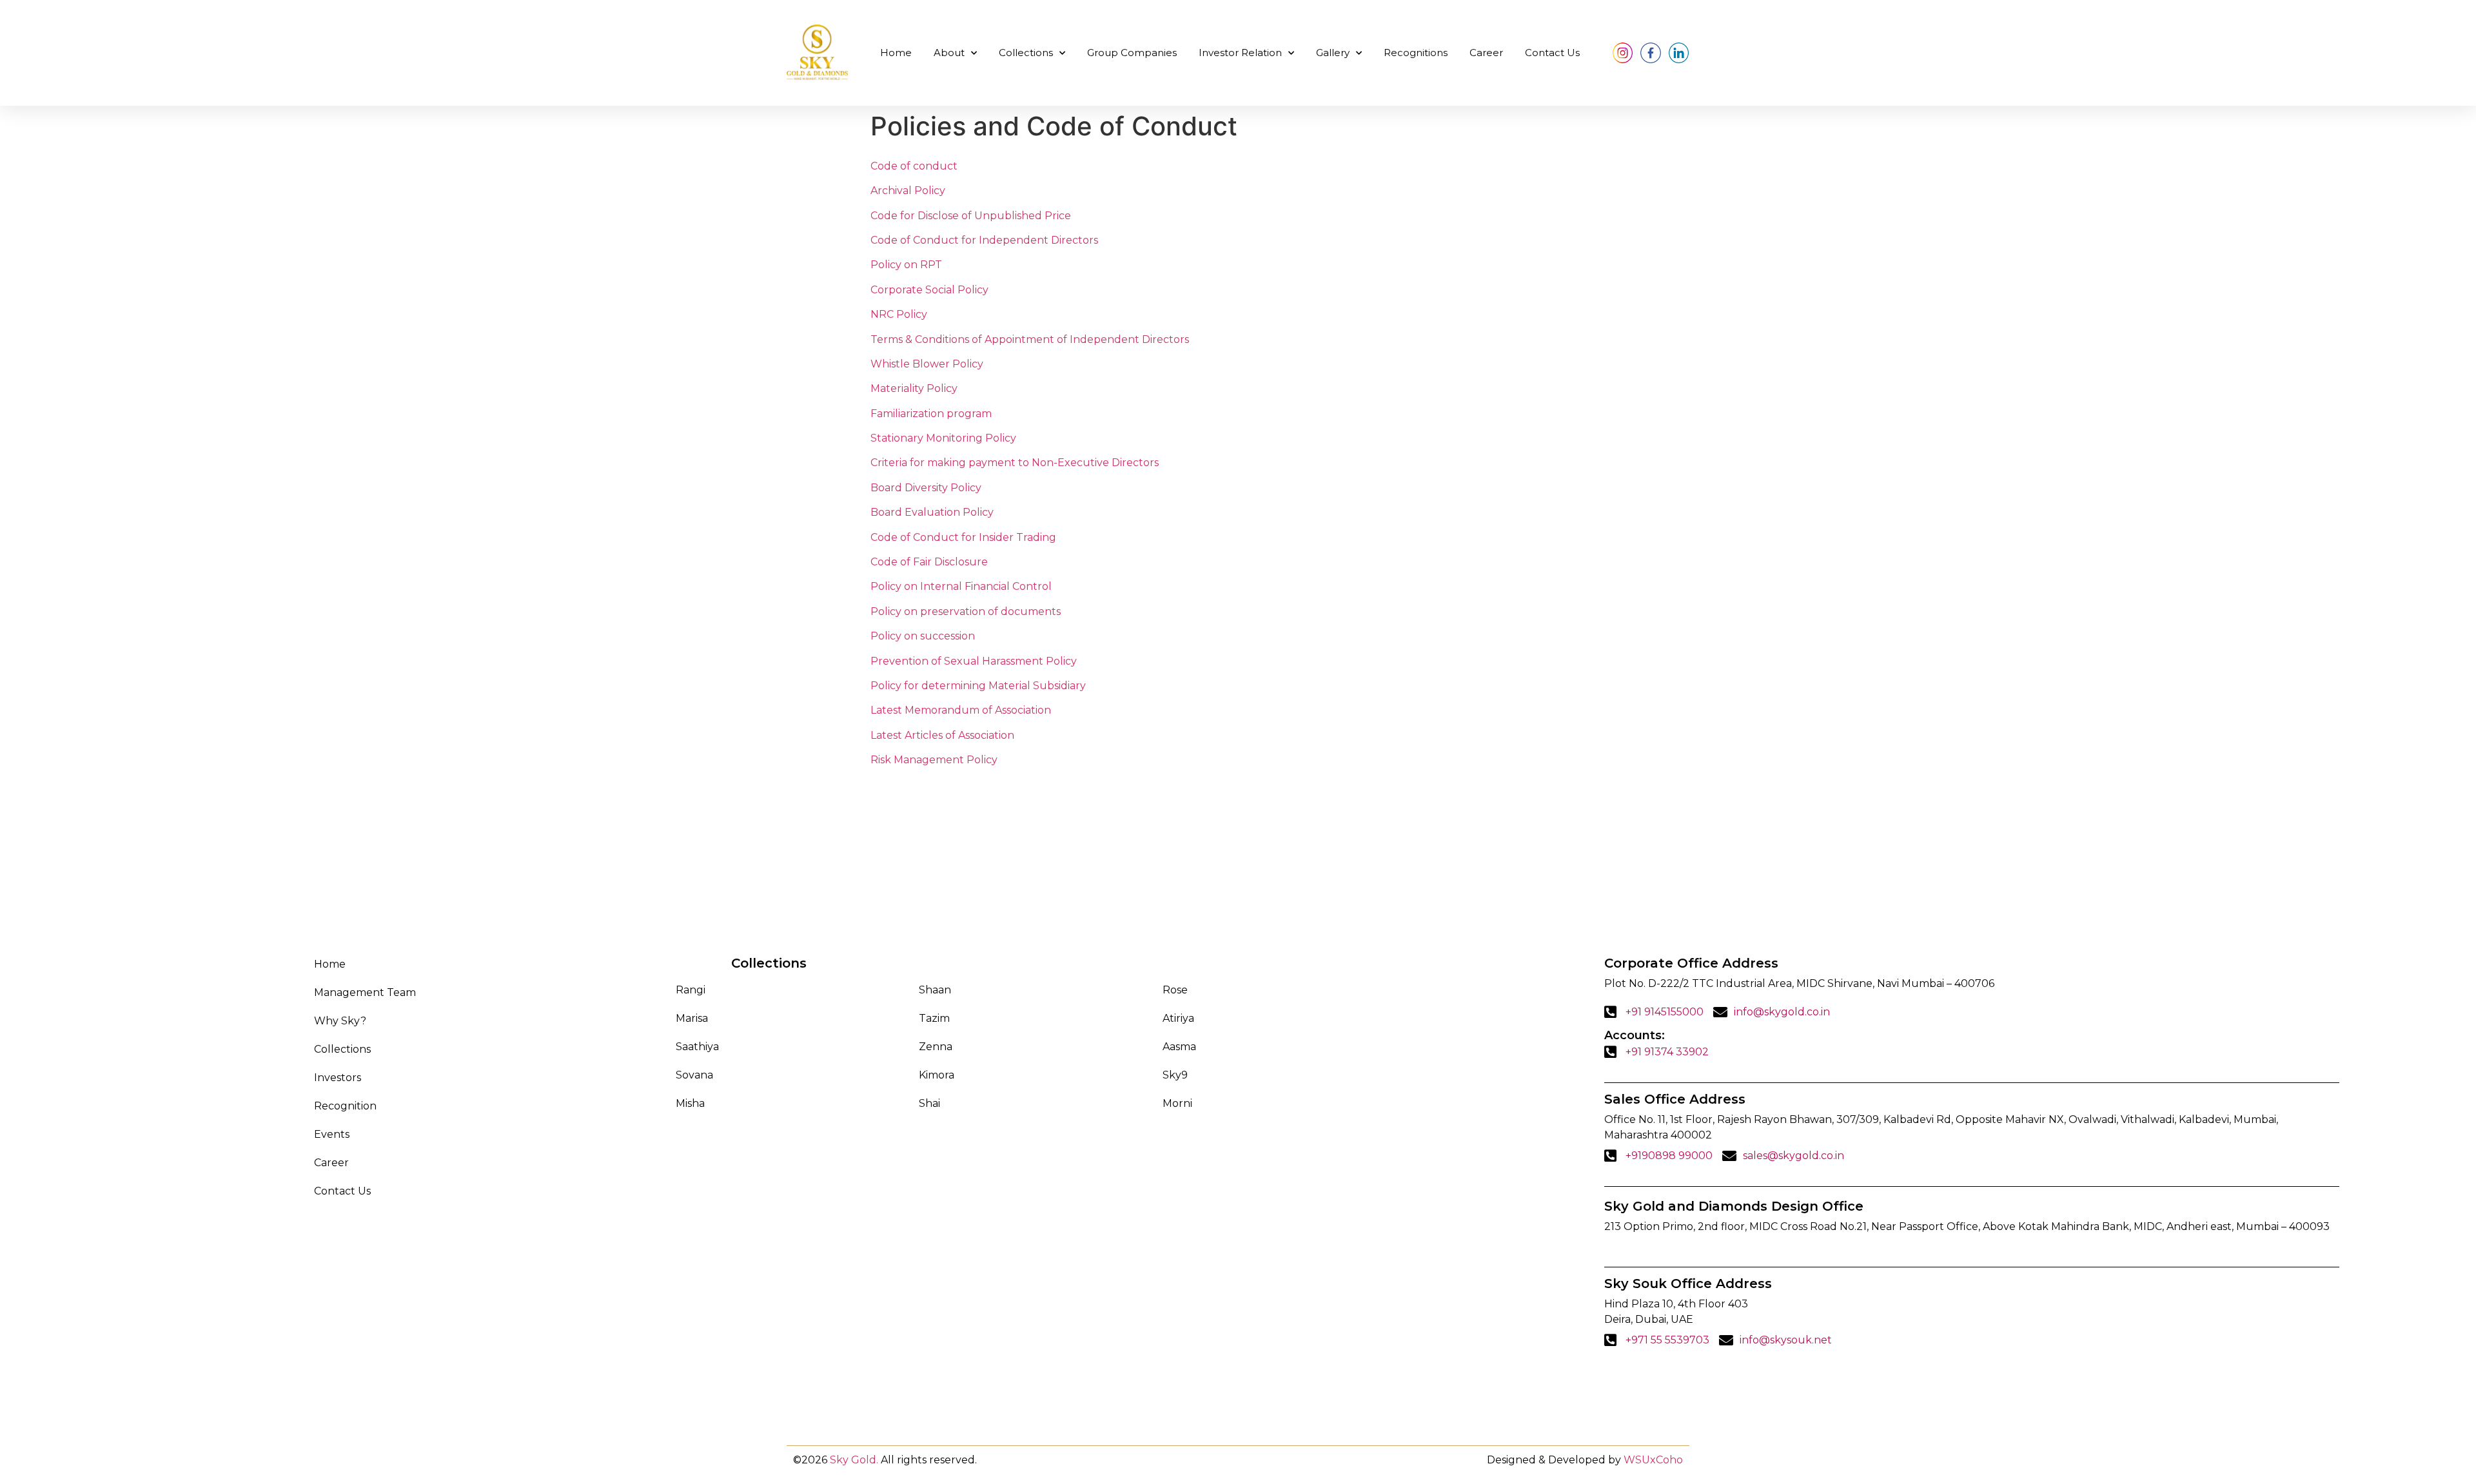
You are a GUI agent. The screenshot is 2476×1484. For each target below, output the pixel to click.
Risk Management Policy (934, 760)
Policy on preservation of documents (966, 611)
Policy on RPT (906, 265)
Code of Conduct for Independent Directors (984, 240)
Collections (1026, 53)
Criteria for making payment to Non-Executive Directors (1015, 463)
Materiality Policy (914, 388)
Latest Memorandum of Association (961, 710)
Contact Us (1552, 53)
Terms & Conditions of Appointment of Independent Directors (1030, 339)
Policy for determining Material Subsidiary (978, 686)
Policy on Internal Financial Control (961, 586)
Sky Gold (853, 1460)
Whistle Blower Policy (927, 364)
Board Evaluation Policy (932, 512)
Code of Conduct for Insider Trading (963, 537)
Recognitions (1416, 53)
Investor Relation (1240, 53)
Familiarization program (931, 414)
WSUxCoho (1653, 1460)
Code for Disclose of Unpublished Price (971, 216)
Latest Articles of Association (942, 735)
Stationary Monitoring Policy (943, 438)
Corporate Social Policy (929, 290)
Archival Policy (908, 190)
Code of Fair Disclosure (929, 562)
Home (896, 53)
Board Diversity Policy (926, 488)
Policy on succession (923, 636)
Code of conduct (914, 166)
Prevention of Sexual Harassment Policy (974, 661)
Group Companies (1132, 53)
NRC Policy (899, 314)
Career (1486, 53)
